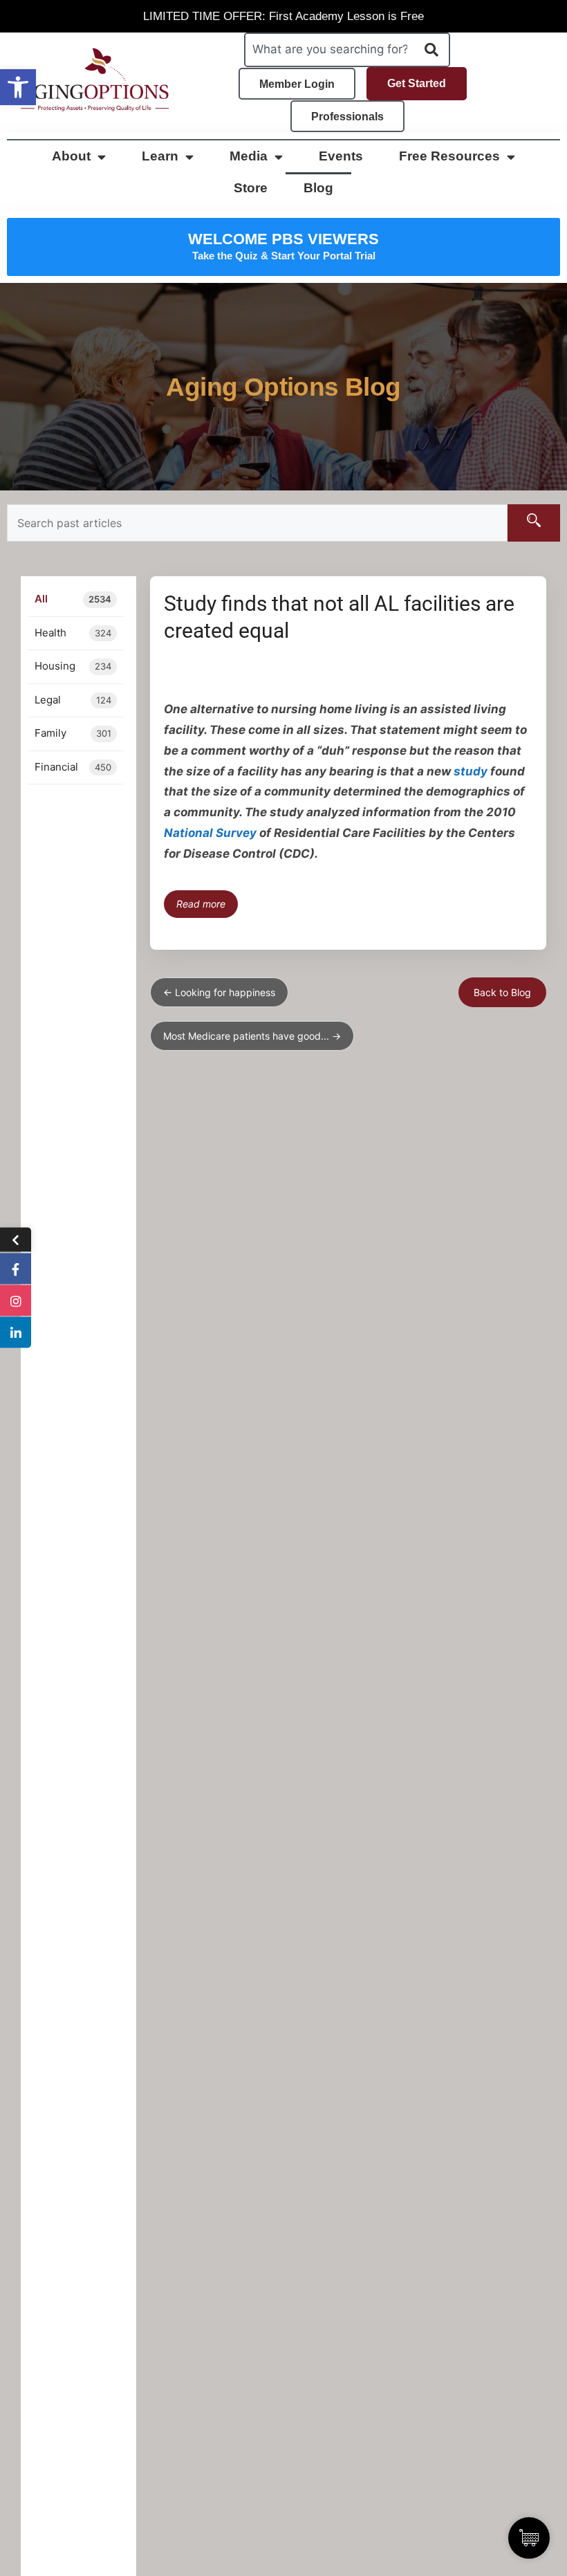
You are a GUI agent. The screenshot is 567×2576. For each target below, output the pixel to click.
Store (251, 188)
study (471, 771)
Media (249, 156)
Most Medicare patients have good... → (252, 1036)
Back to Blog (502, 992)
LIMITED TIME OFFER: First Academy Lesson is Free (283, 16)
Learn (160, 156)
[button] (18, 87)
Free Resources (449, 156)
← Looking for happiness (219, 992)
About (71, 156)
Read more (201, 904)
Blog (318, 188)
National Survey (210, 833)
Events (341, 156)
